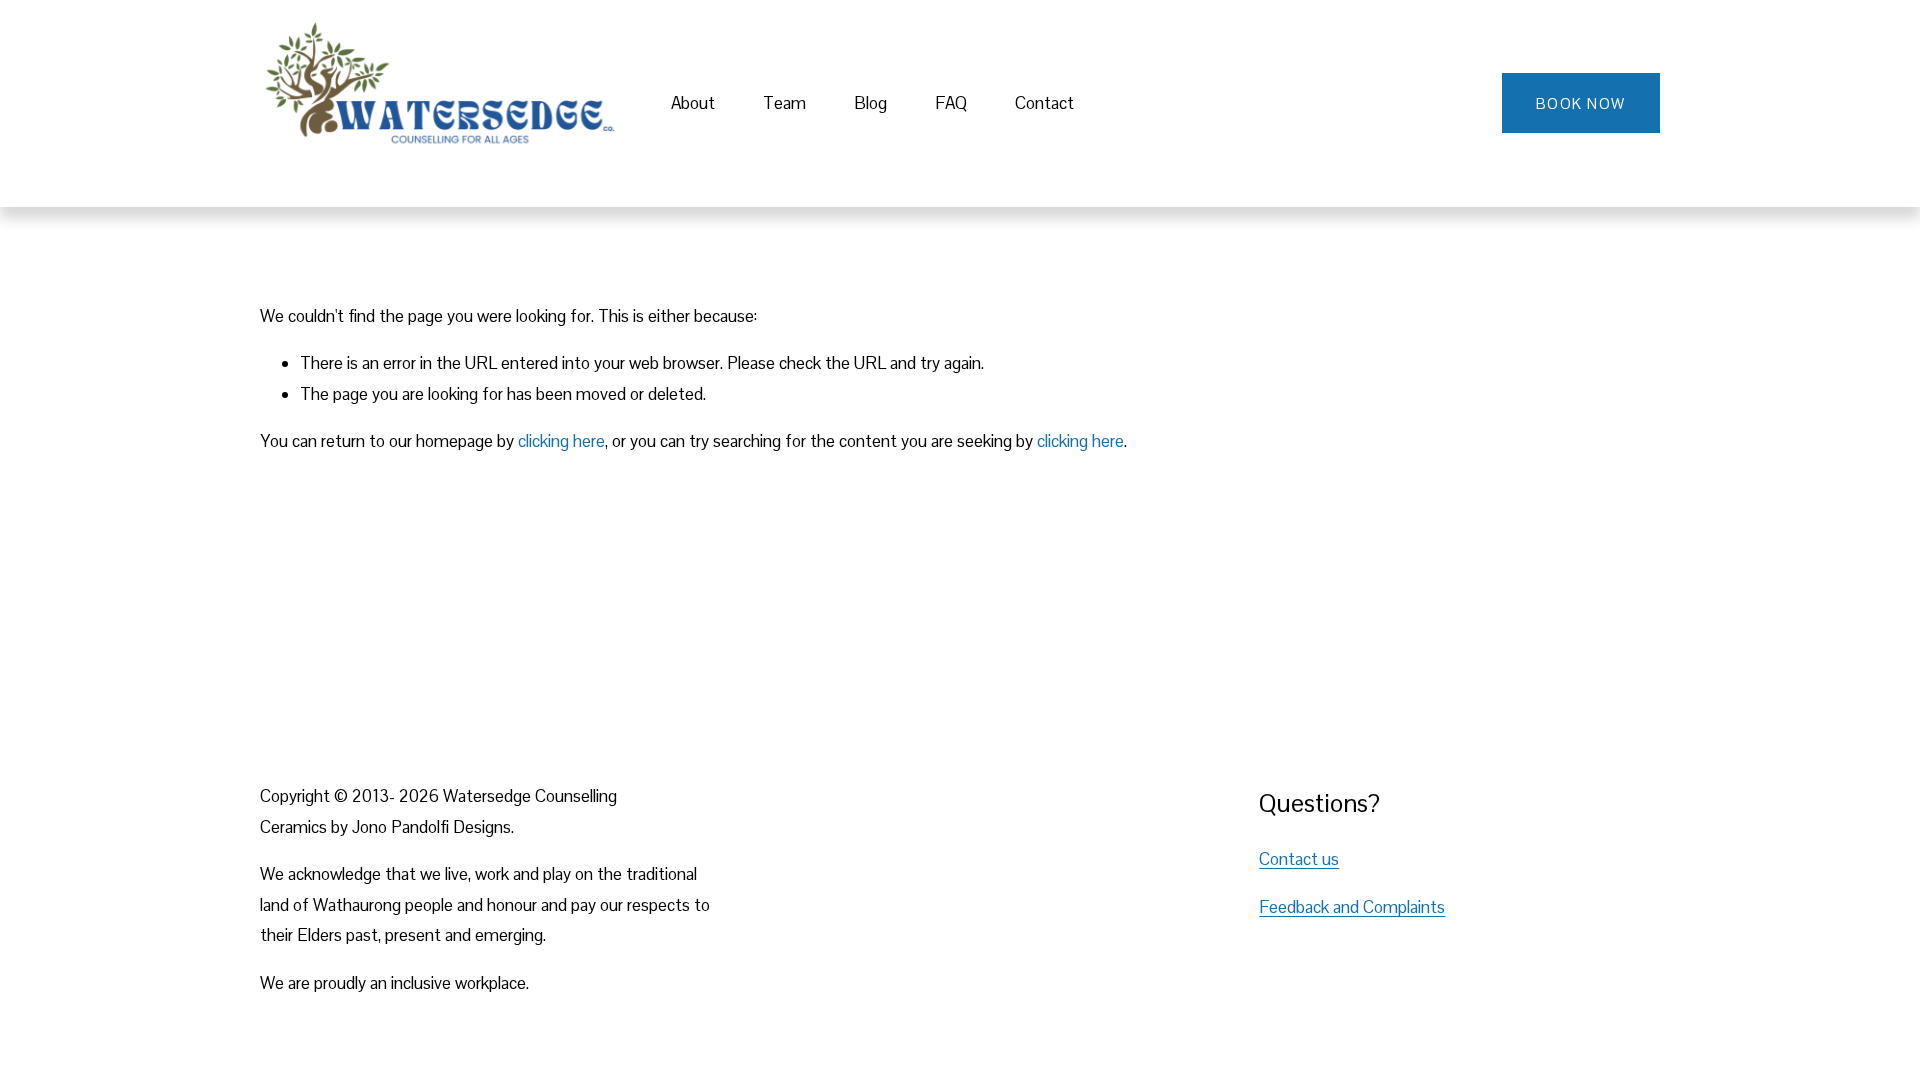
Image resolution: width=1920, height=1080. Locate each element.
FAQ (951, 103)
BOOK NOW (1581, 103)
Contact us (1299, 859)
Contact (1044, 103)
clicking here (561, 441)
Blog (870, 103)
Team (784, 103)
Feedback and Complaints (1352, 907)
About (693, 103)
